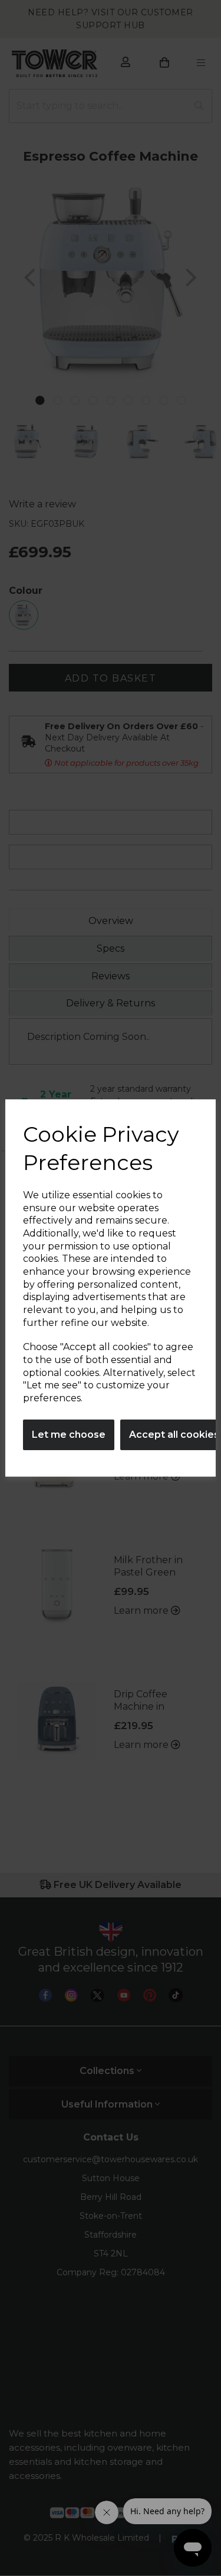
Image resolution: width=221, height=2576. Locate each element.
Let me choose (69, 1435)
